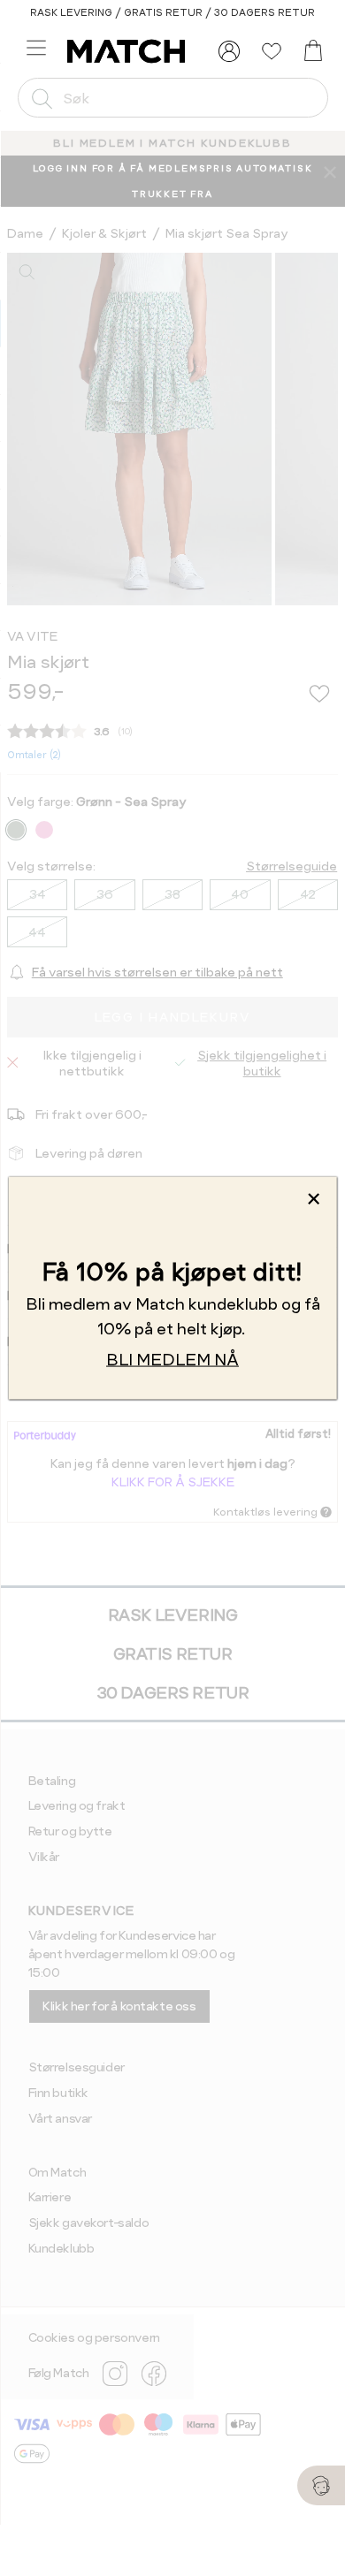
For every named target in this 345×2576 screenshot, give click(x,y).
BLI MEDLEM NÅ (172, 1359)
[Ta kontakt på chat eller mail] (321, 2485)
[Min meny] (229, 51)
